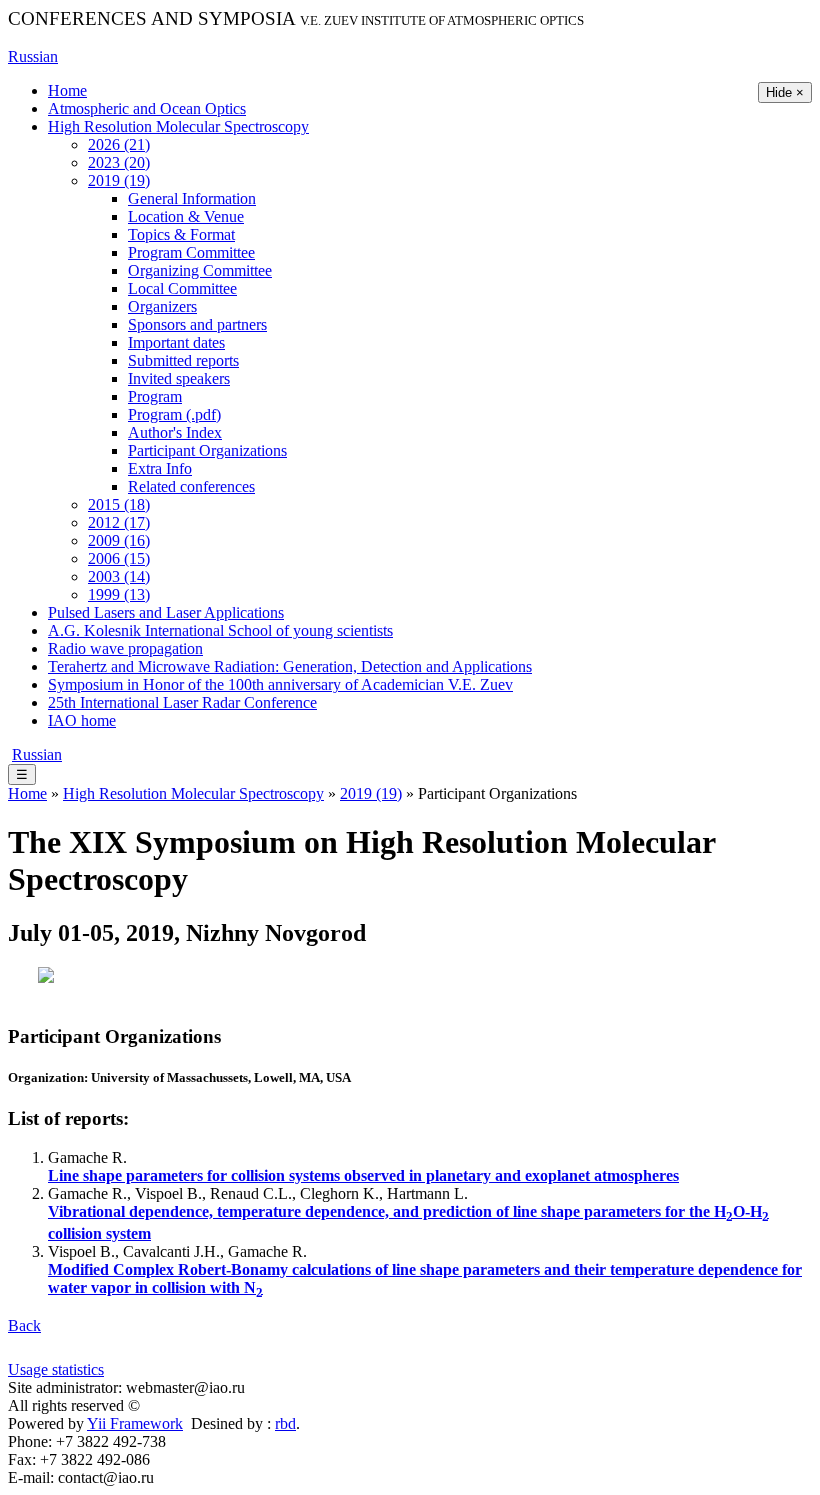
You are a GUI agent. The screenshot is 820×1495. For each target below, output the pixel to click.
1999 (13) (119, 594)
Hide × (785, 92)
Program (155, 396)
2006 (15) (119, 558)
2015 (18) (119, 504)
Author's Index (175, 432)
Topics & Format (181, 234)
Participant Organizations (207, 450)
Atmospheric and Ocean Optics (147, 108)
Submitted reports (183, 360)
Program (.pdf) (174, 414)
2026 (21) (119, 144)
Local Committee (182, 288)
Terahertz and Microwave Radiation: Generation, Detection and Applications (290, 666)
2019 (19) (119, 180)
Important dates (176, 342)
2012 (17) (119, 522)
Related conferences (191, 486)
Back (24, 1325)
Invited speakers (179, 378)
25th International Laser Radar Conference (182, 702)
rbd (285, 1423)
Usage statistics (56, 1369)
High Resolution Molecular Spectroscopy (178, 126)
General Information (192, 198)
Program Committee (191, 252)
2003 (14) (119, 576)
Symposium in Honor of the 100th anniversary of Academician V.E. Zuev (280, 684)
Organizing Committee (200, 270)
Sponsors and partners (197, 324)
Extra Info (160, 468)
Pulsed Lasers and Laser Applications (166, 612)
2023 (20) (119, 162)
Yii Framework (135, 1423)
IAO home (82, 720)
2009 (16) (119, 540)
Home (67, 90)
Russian (33, 56)
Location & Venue (186, 216)
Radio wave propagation (125, 648)
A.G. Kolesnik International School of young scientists (220, 630)
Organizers (162, 306)
